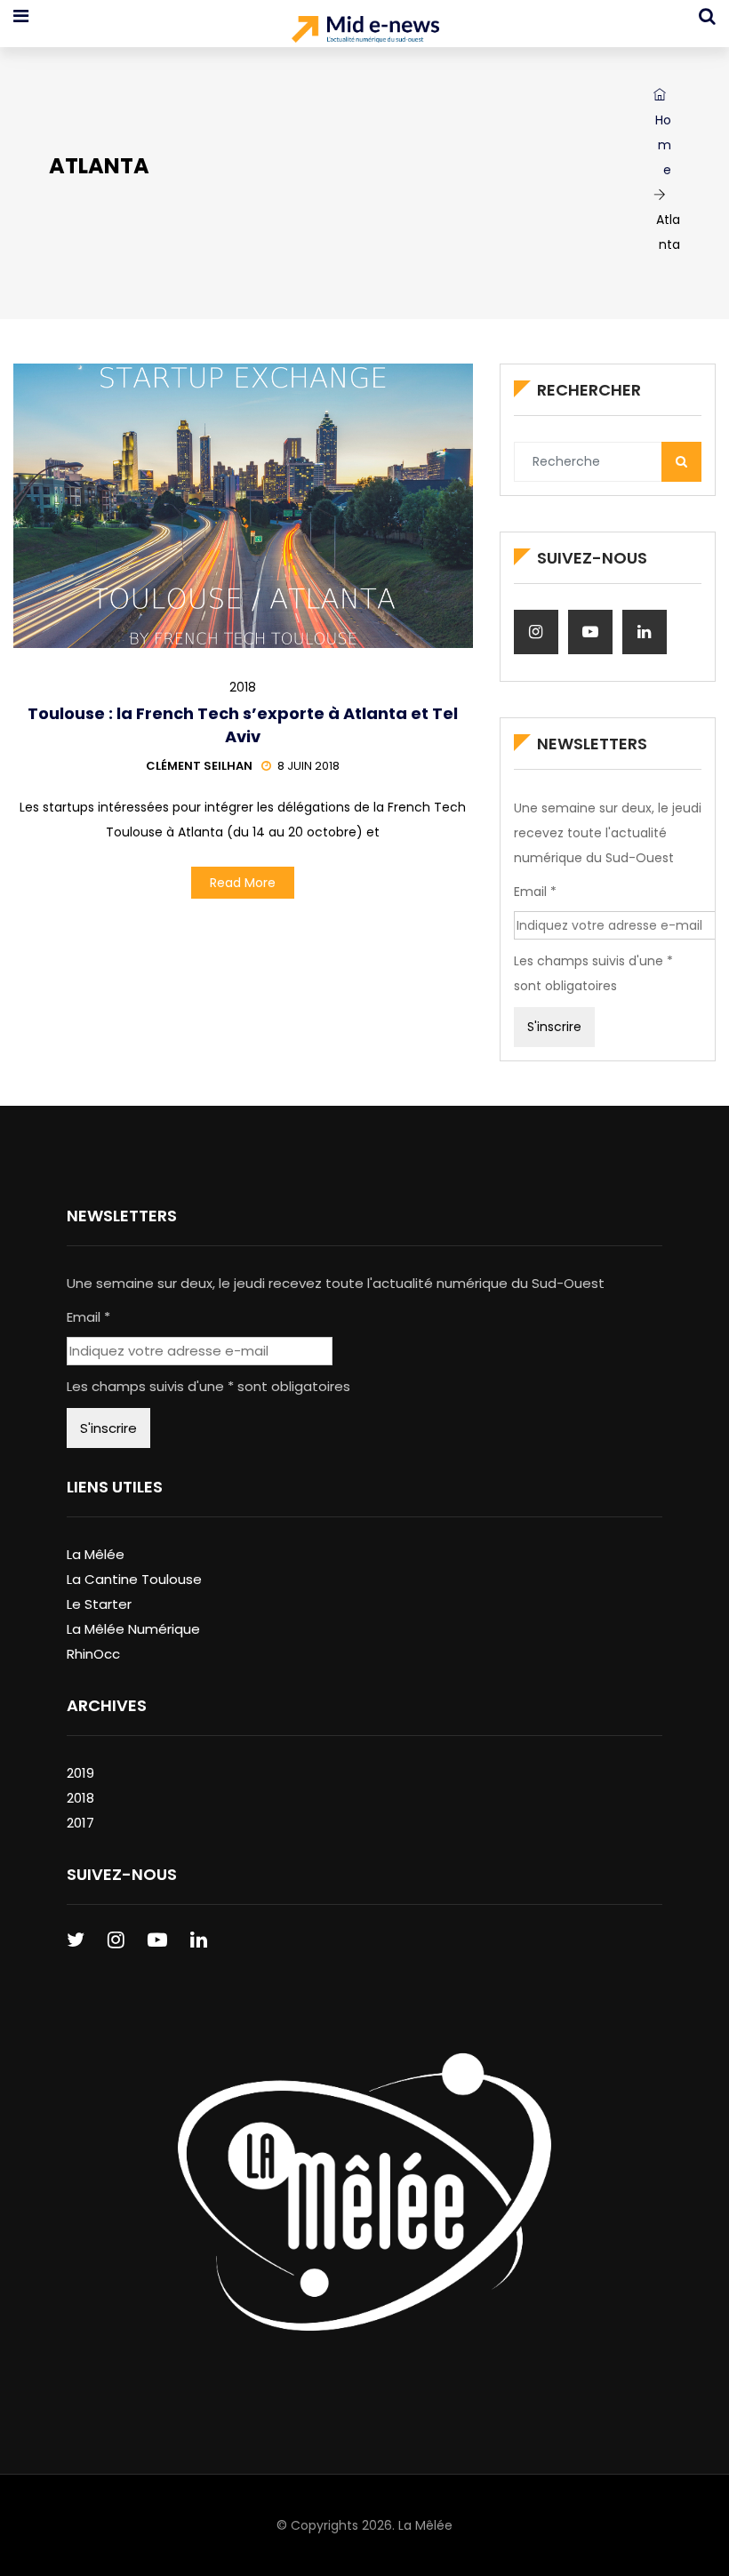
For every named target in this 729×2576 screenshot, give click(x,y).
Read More (243, 883)
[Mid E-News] (365, 31)
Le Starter (99, 1604)
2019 (80, 1773)
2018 (243, 687)
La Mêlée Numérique (133, 1629)
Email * (535, 892)
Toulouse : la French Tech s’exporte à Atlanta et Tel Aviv (243, 724)
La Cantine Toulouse (134, 1579)
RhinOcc (93, 1654)
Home (663, 145)
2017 (80, 1823)
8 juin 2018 (308, 766)
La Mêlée (96, 1554)
